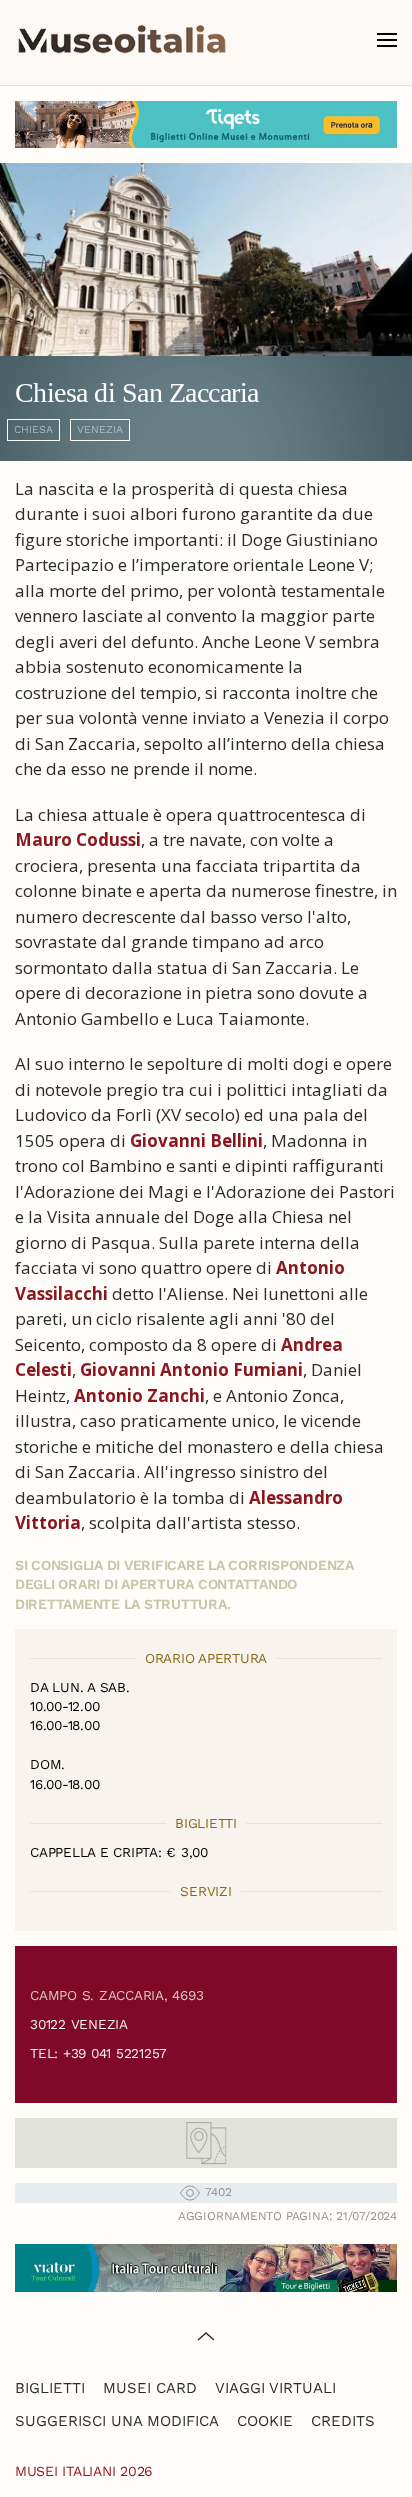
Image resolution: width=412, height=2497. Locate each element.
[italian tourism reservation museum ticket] (206, 124)
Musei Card (150, 2388)
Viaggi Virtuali (275, 2388)
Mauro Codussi (78, 839)
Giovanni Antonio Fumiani (191, 1369)
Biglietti (50, 2388)
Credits (343, 2421)
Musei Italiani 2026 (84, 2471)
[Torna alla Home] (122, 40)
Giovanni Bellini (196, 1140)
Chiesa (33, 429)
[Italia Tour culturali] (206, 2266)
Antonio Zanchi (139, 1395)
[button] (387, 40)
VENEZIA (100, 429)
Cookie (265, 2421)
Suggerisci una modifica (117, 2421)
